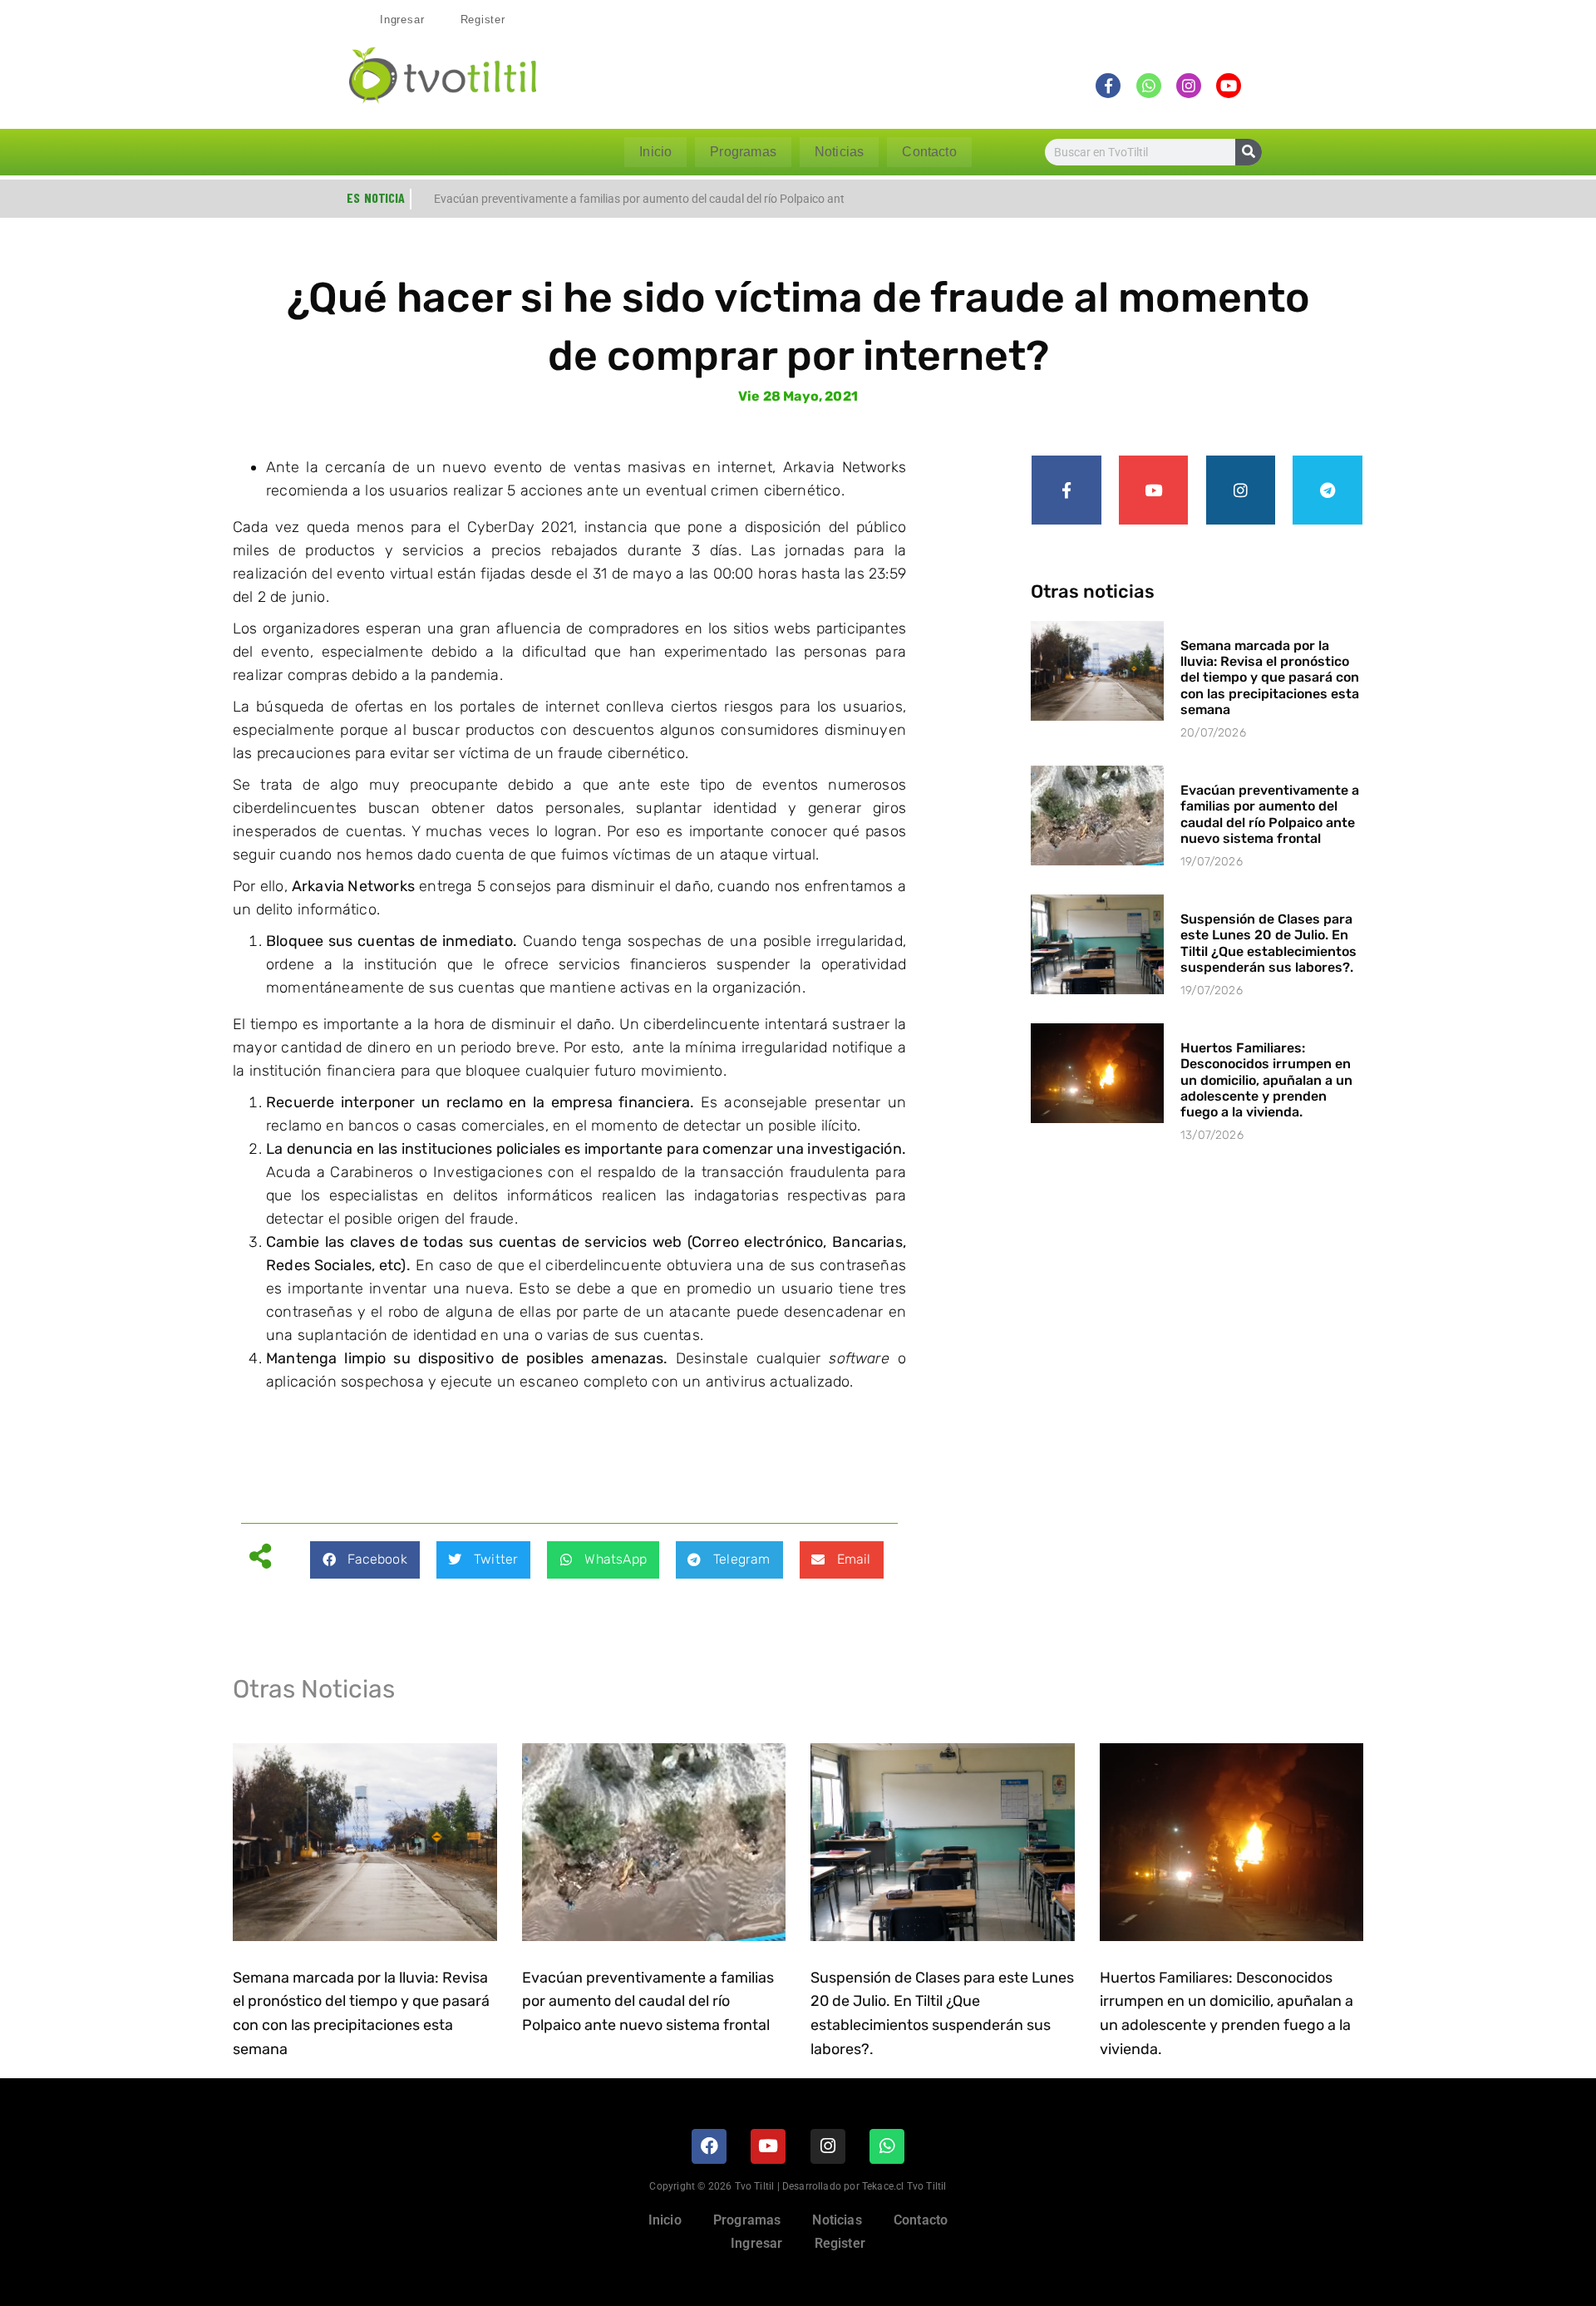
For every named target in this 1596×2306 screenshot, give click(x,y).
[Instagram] (1241, 490)
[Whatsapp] (887, 2146)
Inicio (655, 152)
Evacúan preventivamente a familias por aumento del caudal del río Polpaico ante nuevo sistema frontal (1270, 814)
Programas (743, 152)
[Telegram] (1328, 490)
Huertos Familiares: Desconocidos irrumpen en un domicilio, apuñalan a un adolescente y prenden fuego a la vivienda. (1266, 1080)
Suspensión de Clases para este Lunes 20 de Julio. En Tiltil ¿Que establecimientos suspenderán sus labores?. (1268, 943)
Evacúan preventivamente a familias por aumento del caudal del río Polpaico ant (639, 199)
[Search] (1249, 152)
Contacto (929, 152)
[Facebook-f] (1066, 490)
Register (483, 20)
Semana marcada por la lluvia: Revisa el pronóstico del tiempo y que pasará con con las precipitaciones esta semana (1270, 678)
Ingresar (402, 20)
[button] (365, 1560)
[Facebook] (709, 2146)
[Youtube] (1154, 490)
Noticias (839, 152)
